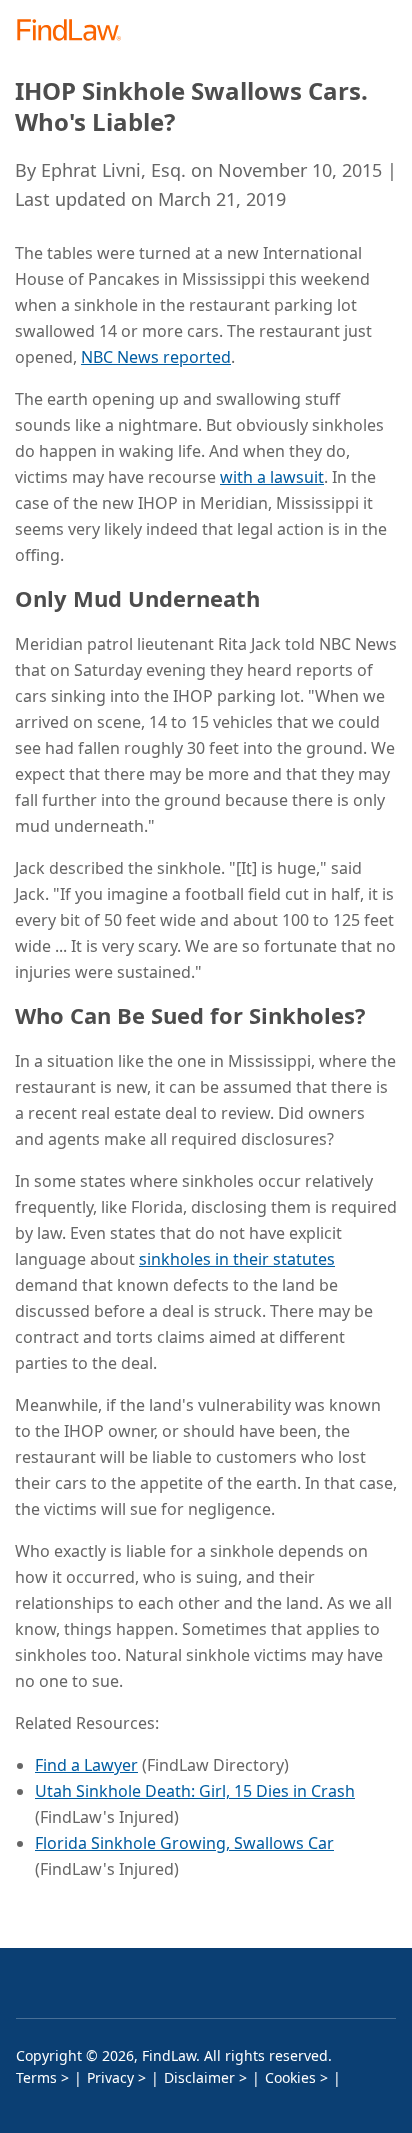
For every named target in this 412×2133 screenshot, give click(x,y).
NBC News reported (156, 357)
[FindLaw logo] (75, 31)
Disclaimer (199, 2077)
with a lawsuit (272, 477)
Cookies (290, 2077)
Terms (36, 2077)
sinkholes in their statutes (237, 1259)
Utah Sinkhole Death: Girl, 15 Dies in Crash (195, 1791)
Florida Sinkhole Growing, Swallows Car (184, 1843)
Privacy (110, 2077)
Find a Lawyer (86, 1765)
